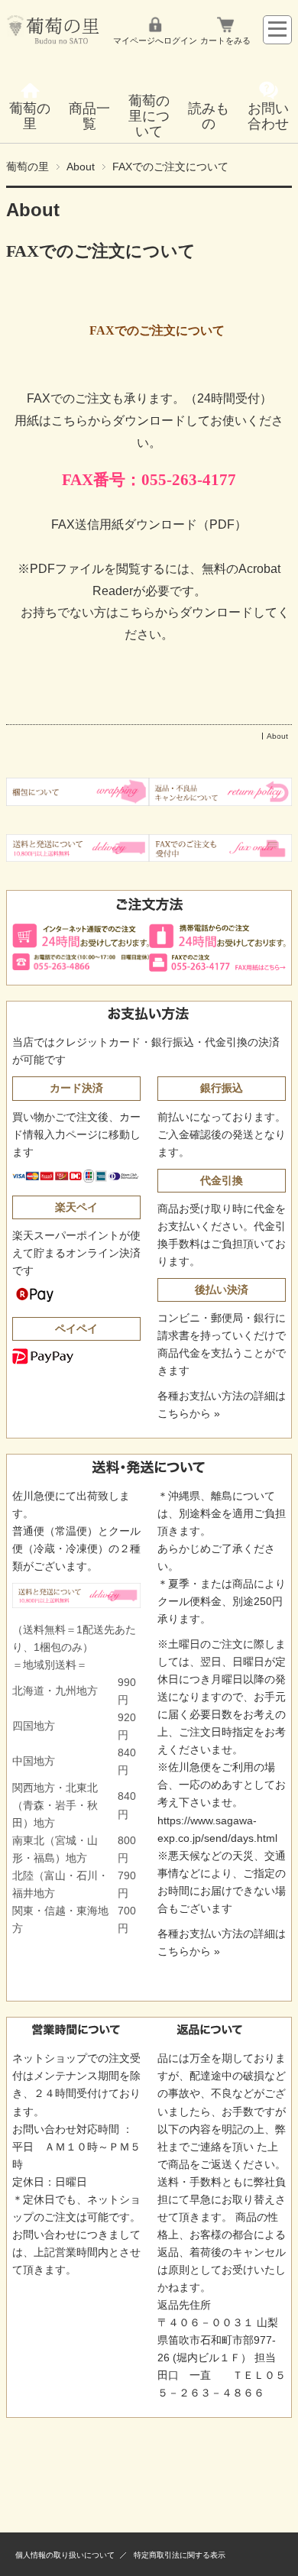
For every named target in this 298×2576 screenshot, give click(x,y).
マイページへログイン (155, 40)
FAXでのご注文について (101, 251)
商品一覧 (89, 116)
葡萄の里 (30, 116)
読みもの (209, 116)
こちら (137, 612)
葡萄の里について (149, 116)
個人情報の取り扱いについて (65, 2555)
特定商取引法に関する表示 (180, 2555)
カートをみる (225, 40)
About (81, 167)
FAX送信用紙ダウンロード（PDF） (149, 524)
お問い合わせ (268, 116)
